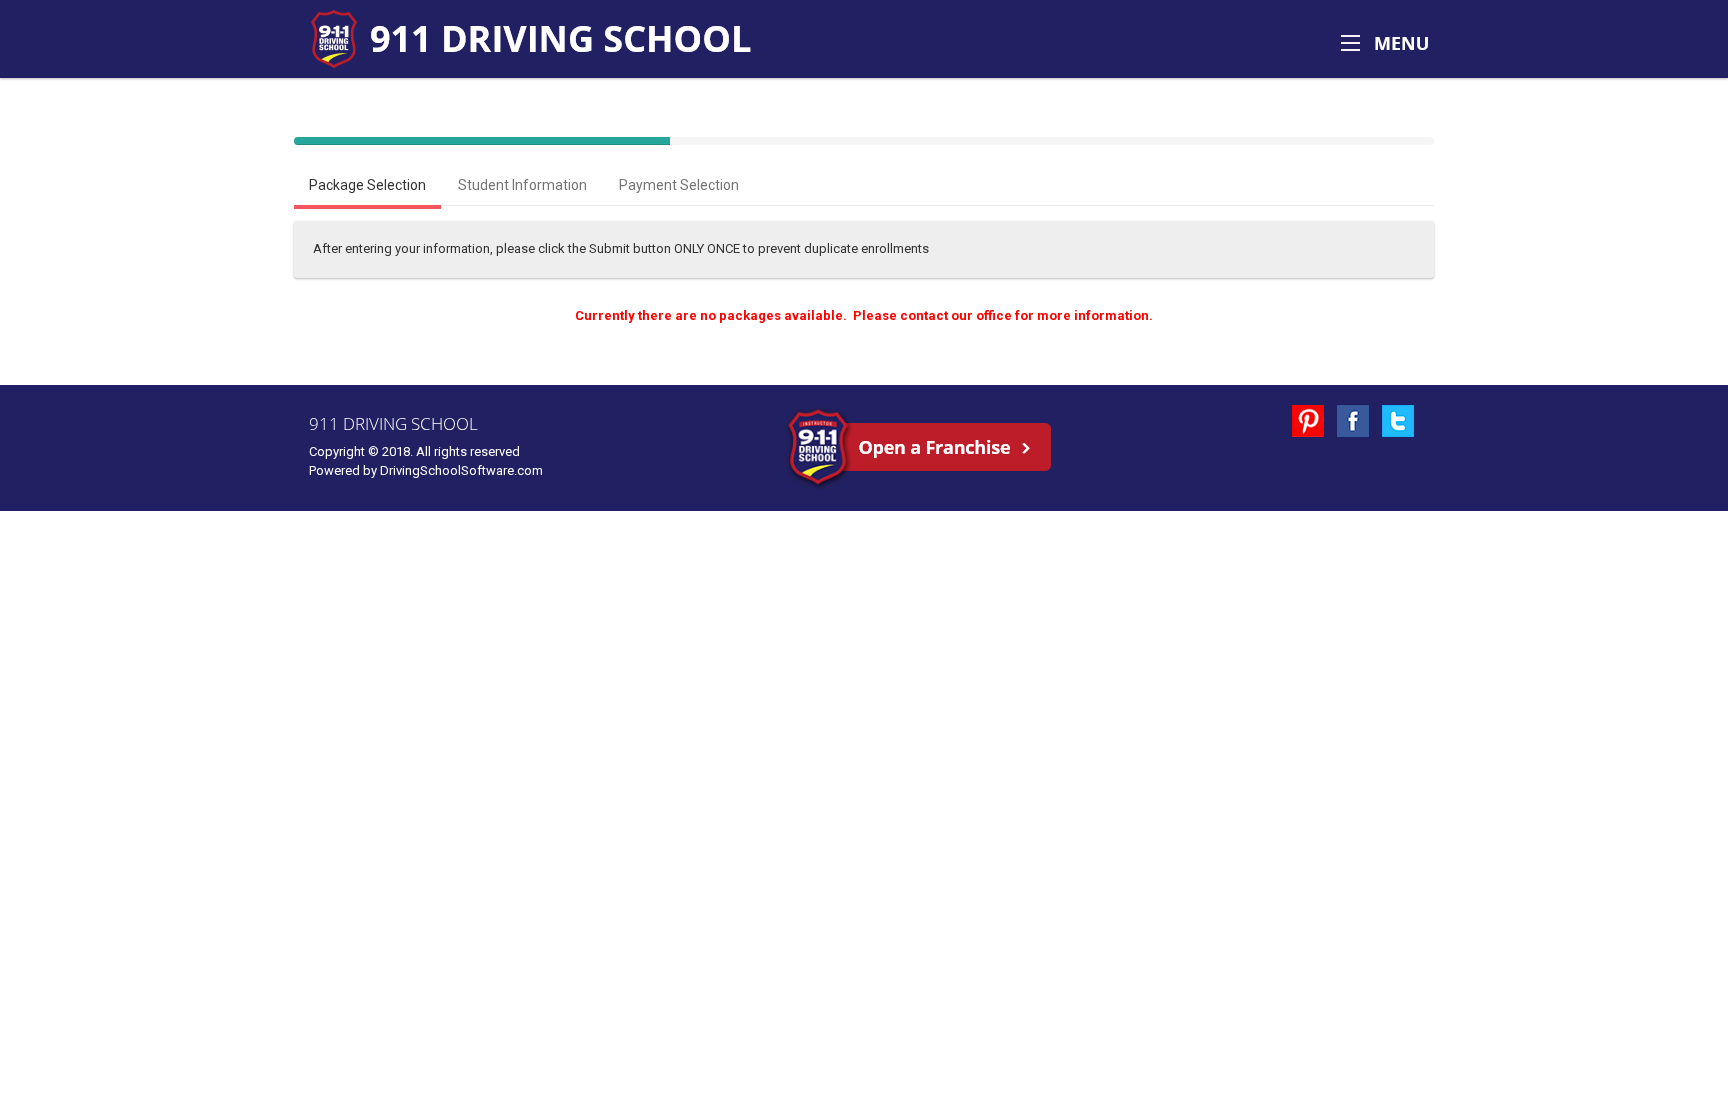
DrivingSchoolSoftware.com (461, 470)
